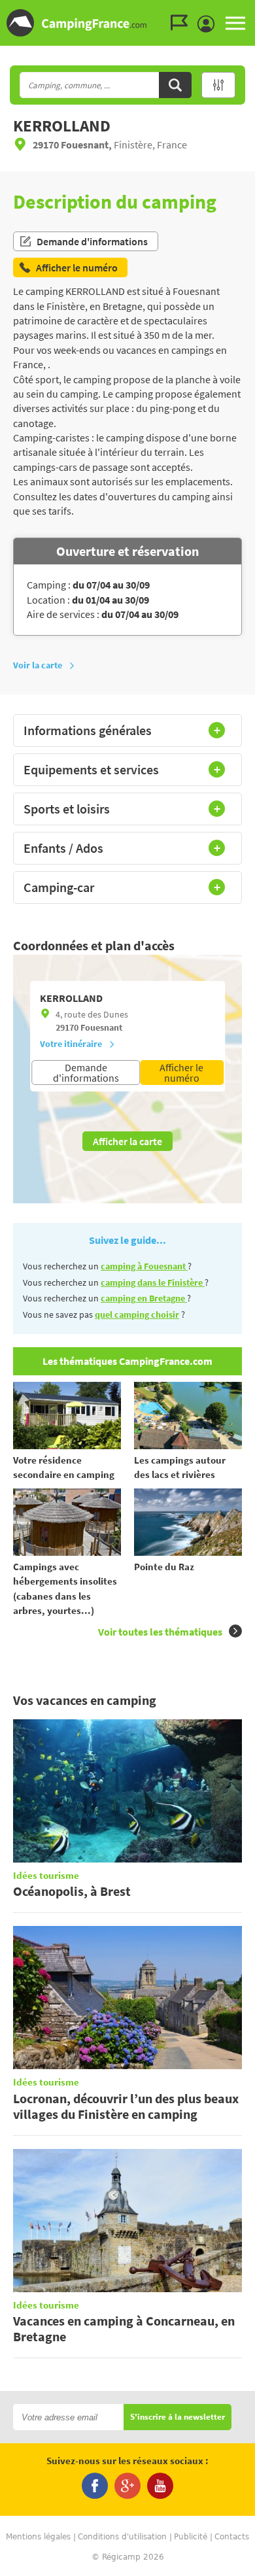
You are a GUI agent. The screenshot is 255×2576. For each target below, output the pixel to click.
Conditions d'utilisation (122, 2537)
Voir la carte (38, 665)
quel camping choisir (137, 1314)
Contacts (232, 2537)
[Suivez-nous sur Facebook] (95, 2486)
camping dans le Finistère (153, 1282)
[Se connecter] (209, 24)
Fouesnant (101, 1027)
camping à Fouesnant (144, 1266)
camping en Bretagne (144, 1298)
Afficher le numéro (181, 1073)
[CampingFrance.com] (127, 23)
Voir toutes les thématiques (160, 1632)
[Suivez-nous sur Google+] (127, 2486)
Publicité (191, 2537)
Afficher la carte (127, 1141)
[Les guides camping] (182, 23)
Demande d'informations (92, 241)
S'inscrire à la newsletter (178, 2417)
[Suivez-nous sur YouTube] (160, 2486)
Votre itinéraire (71, 1044)
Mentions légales (38, 2537)
